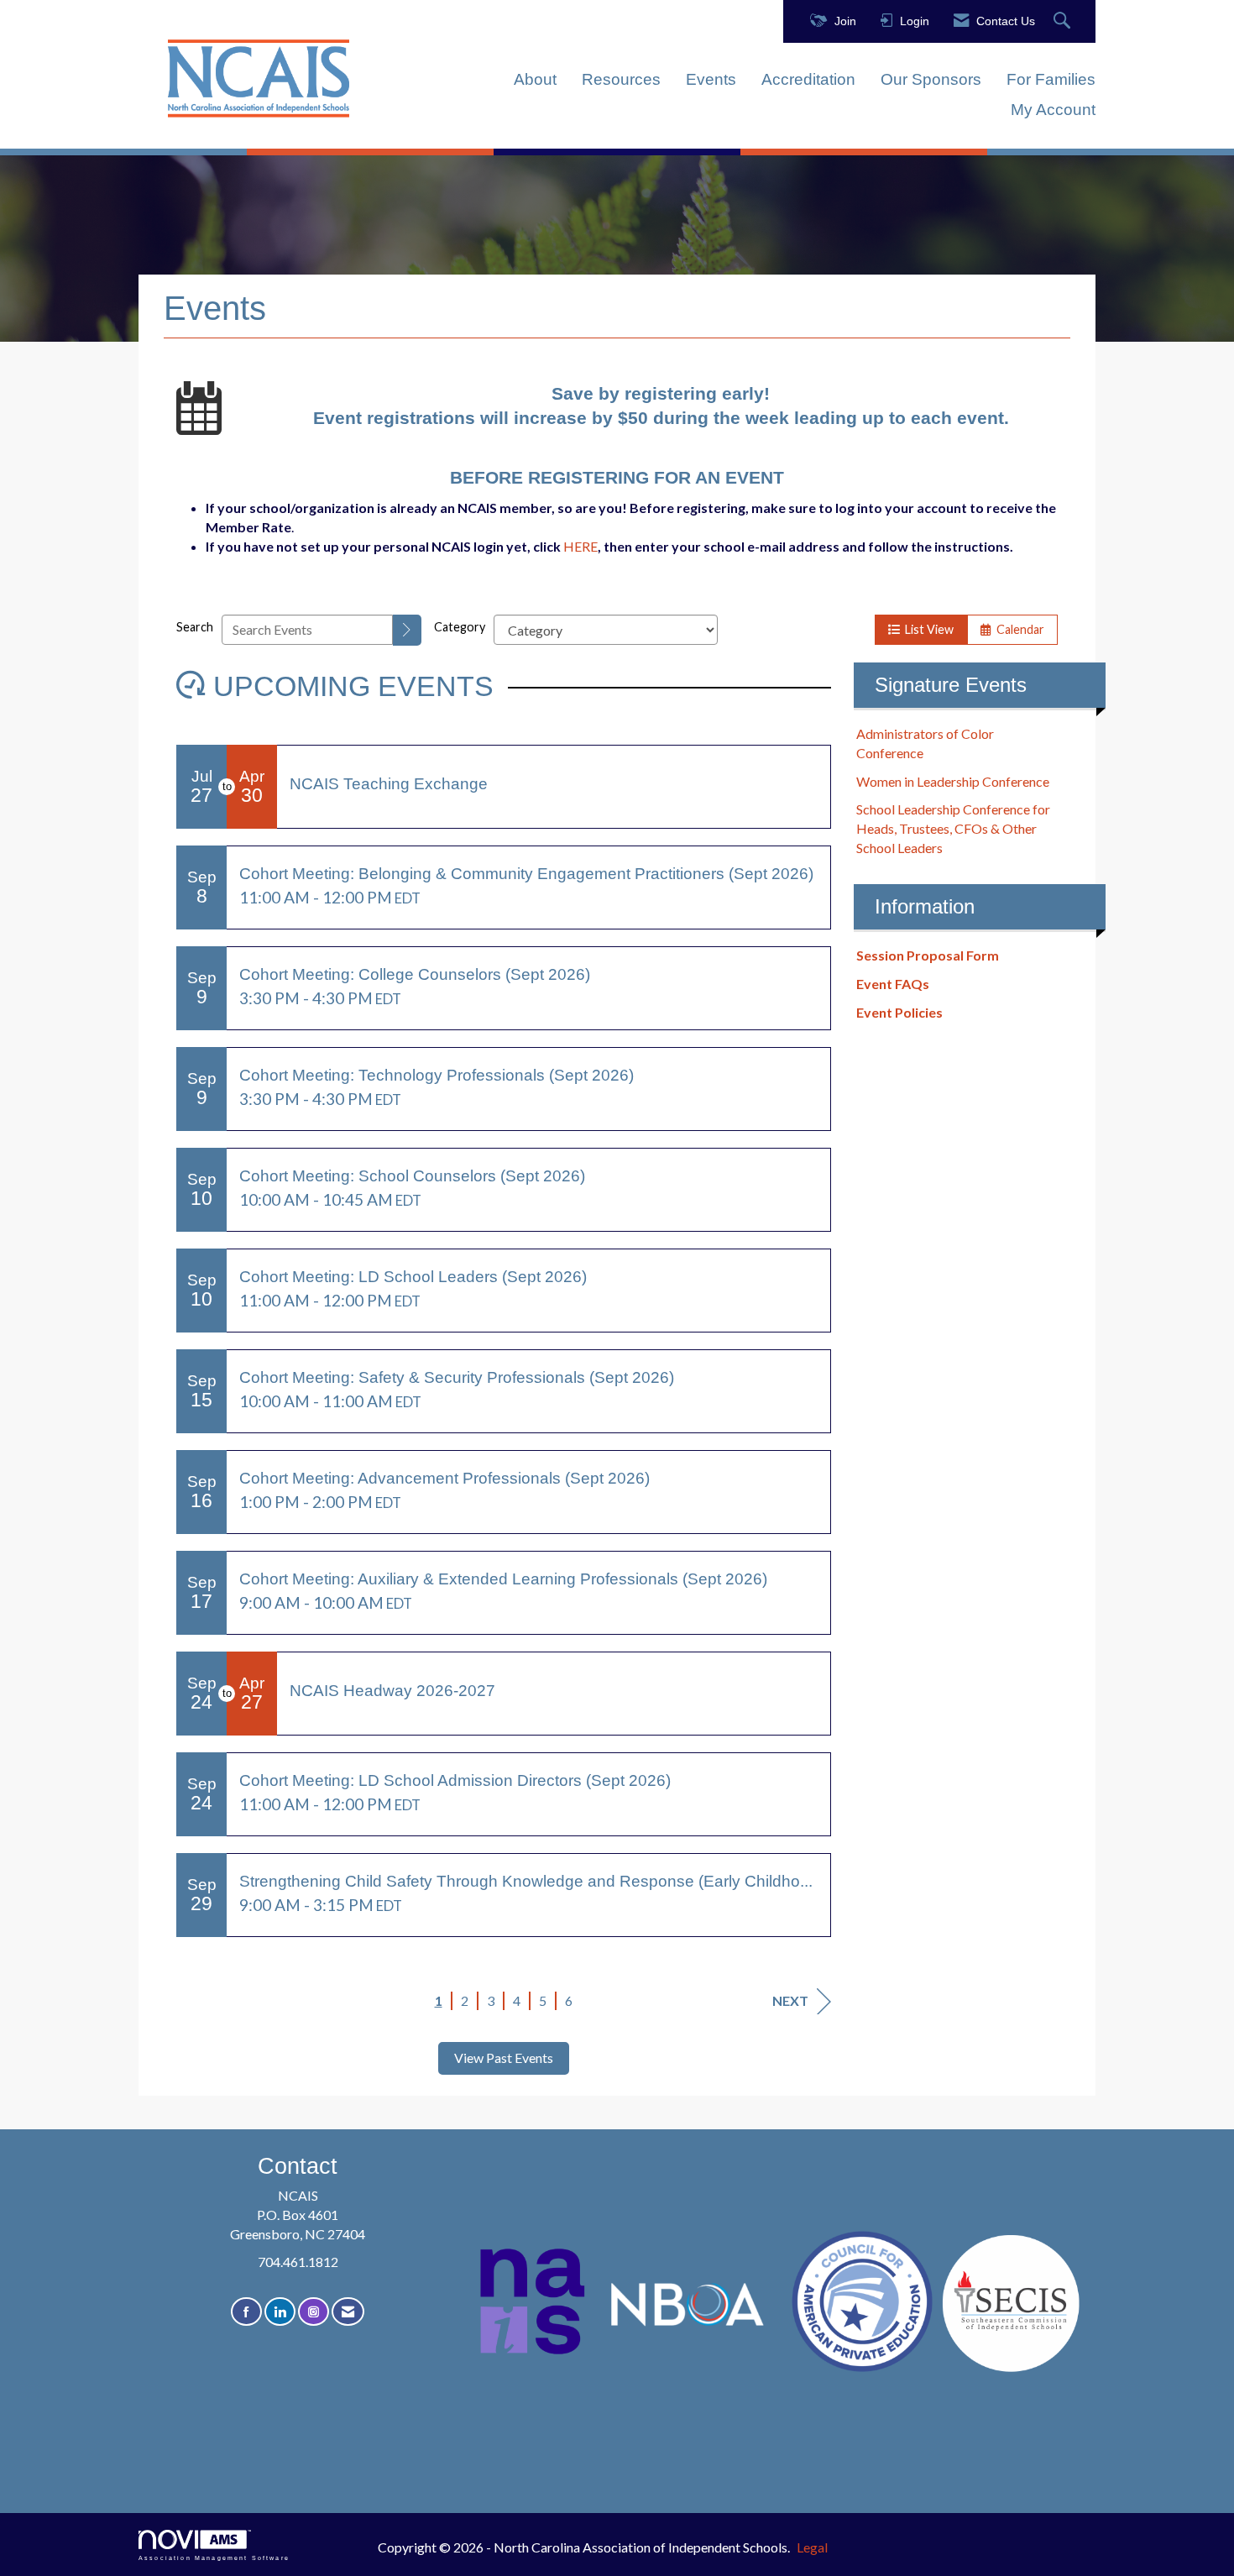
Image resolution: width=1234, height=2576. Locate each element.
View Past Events (504, 2058)
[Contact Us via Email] (348, 2312)
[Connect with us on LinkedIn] (280, 2312)
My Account (1053, 110)
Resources (621, 79)
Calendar (1018, 629)
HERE (580, 546)
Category (460, 627)
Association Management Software (214, 2558)
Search (195, 627)
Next (790, 2000)
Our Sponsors (931, 79)
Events (711, 79)
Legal (812, 2547)
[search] (407, 630)
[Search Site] (1064, 21)
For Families (1051, 79)
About (535, 79)
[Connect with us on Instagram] (314, 2312)
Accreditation (808, 79)
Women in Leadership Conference (953, 781)
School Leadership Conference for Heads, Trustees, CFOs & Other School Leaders (953, 828)
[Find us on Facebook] (246, 2312)
